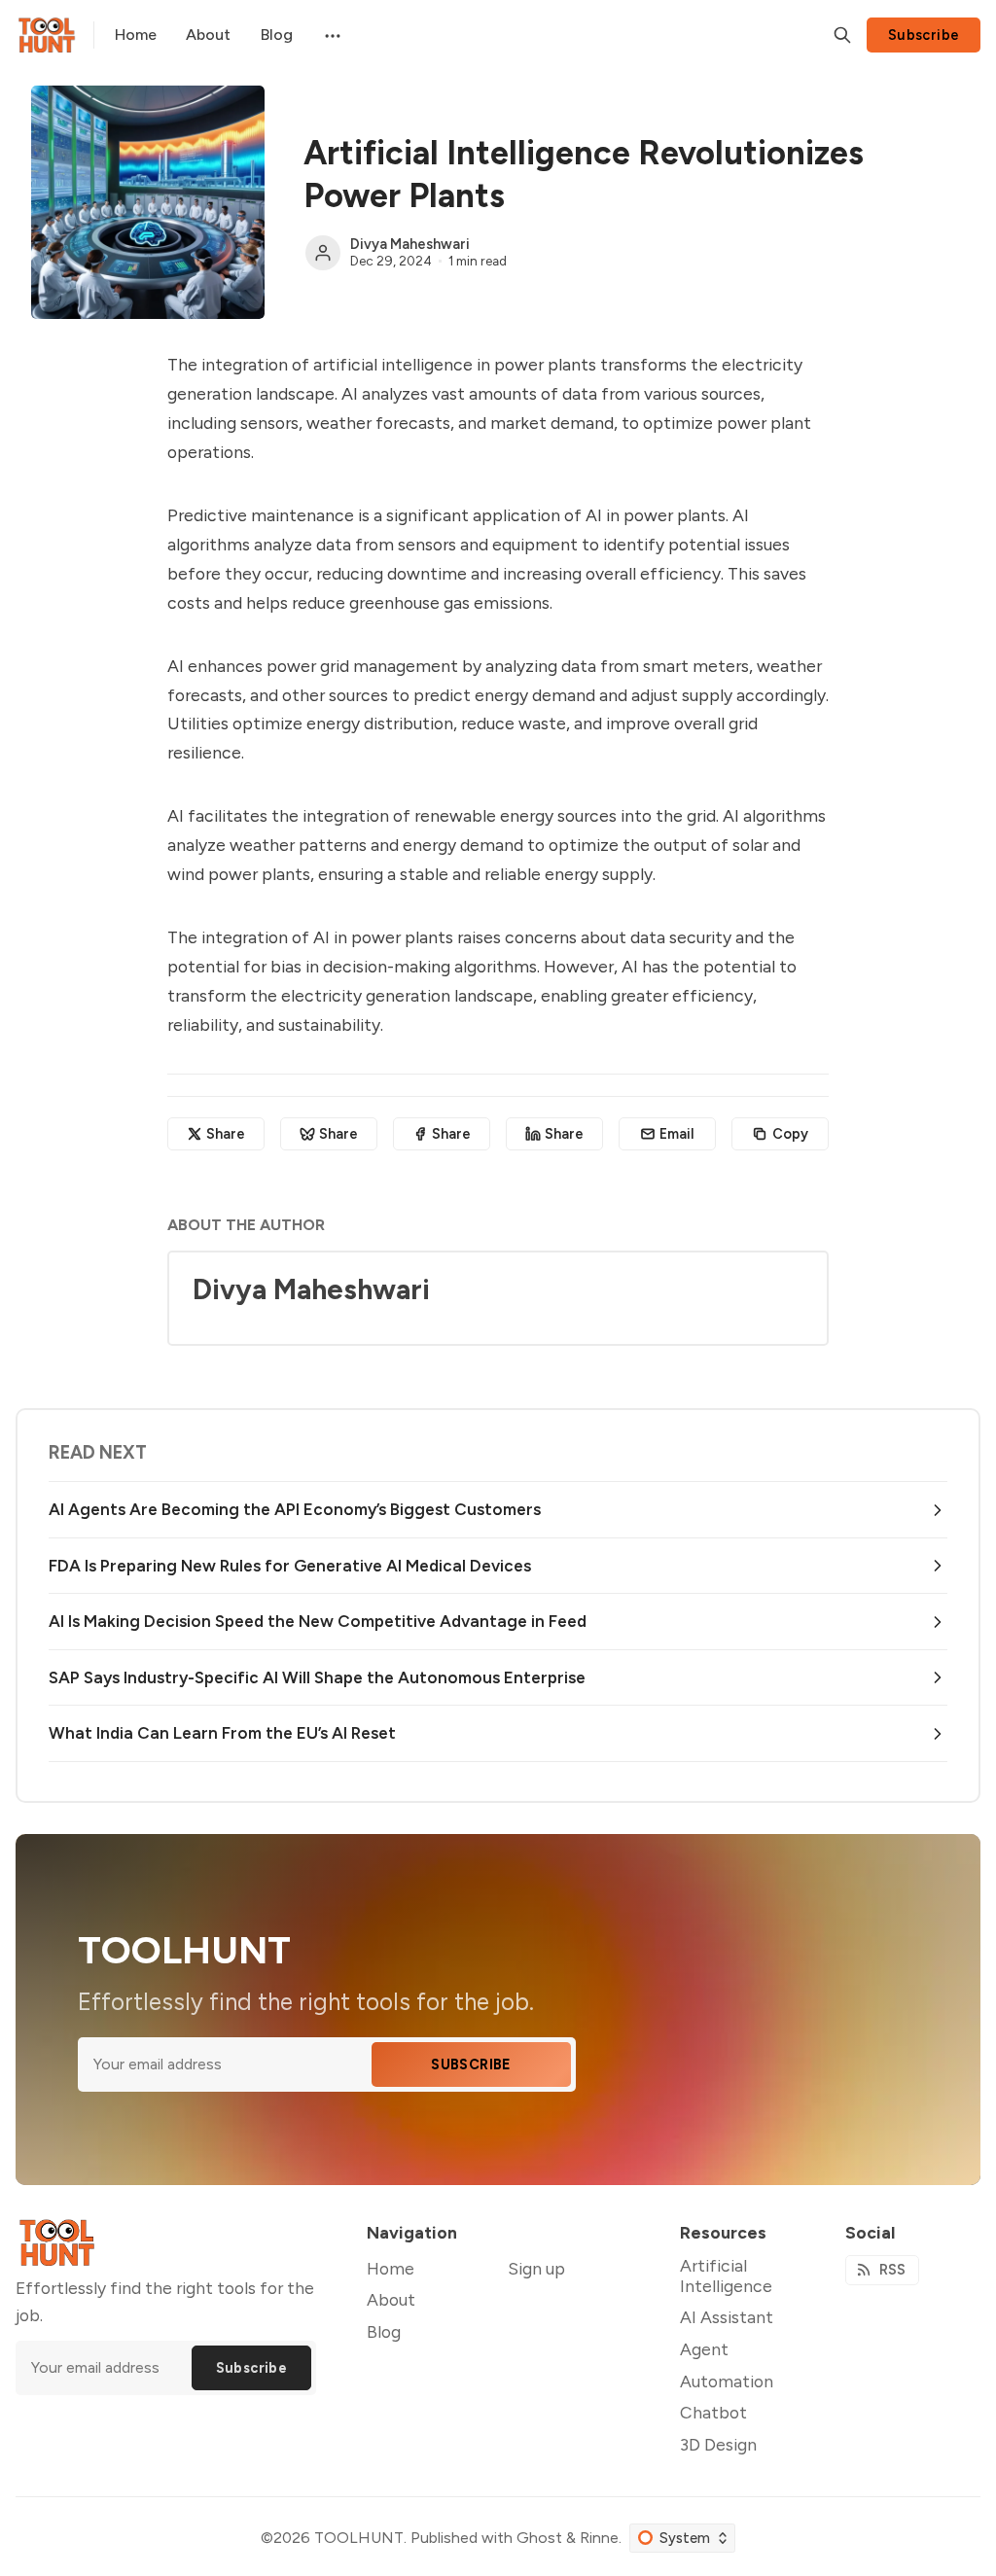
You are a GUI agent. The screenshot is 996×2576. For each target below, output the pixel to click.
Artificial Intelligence (726, 2276)
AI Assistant (727, 2317)
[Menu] (331, 35)
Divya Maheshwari (410, 244)
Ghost (539, 2538)
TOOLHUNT (359, 2538)
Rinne (599, 2538)
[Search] (842, 35)
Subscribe (924, 35)
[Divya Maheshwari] (323, 253)
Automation (727, 2381)
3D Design (718, 2444)
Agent (704, 2349)
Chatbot (713, 2412)
